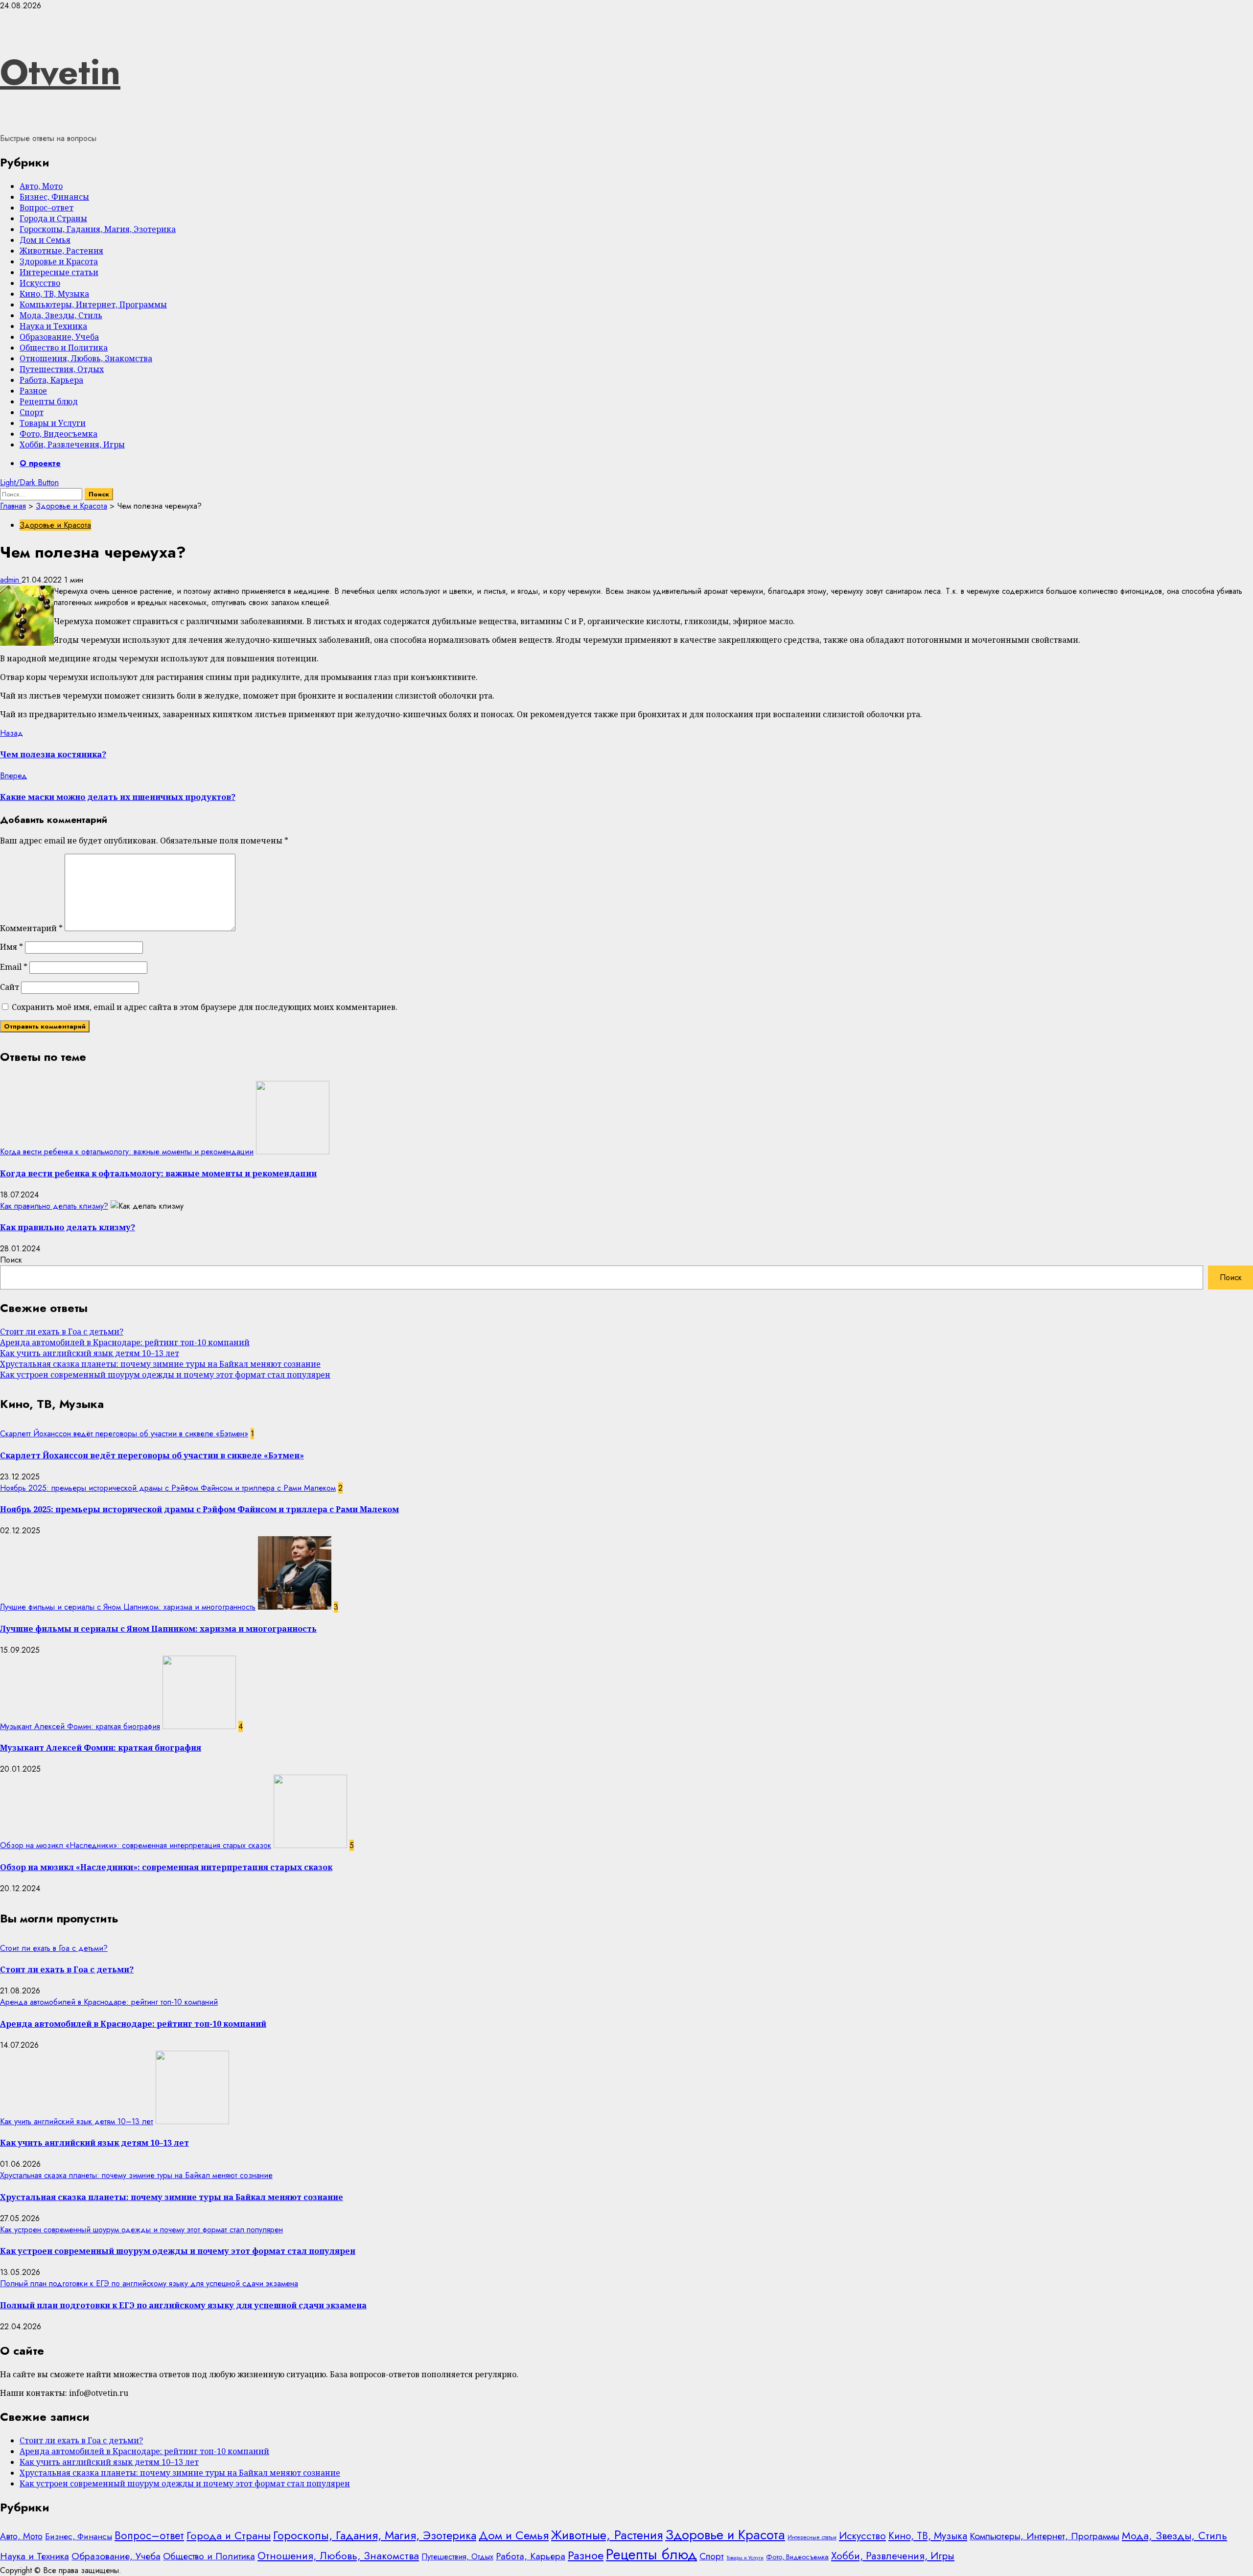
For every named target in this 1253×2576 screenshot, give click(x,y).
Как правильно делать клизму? (54, 1206)
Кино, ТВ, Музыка (54, 294)
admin (11, 580)
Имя (12, 947)
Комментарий (31, 928)
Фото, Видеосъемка (58, 434)
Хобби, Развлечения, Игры (72, 445)
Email (14, 967)
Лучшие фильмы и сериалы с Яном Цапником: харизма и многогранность (128, 1607)
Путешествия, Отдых (62, 369)
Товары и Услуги (53, 423)
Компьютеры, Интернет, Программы (93, 304)
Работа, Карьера (51, 380)
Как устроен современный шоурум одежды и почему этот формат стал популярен (165, 1375)
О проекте (40, 463)
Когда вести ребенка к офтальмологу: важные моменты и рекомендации (127, 1152)
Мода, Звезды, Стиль (61, 315)
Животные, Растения (61, 251)
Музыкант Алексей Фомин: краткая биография (80, 1726)
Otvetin (60, 72)
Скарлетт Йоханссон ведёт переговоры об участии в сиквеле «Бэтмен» (124, 1434)
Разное (33, 391)
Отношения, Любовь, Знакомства (86, 358)
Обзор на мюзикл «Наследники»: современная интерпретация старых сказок (136, 1845)
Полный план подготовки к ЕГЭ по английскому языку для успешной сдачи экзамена (149, 2283)
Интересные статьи (59, 272)
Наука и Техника (53, 326)
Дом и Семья (45, 240)
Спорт (32, 412)
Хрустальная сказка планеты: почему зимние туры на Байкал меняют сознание (160, 1364)
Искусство (40, 283)
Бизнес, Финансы (54, 197)
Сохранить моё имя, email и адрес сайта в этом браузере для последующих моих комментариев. (205, 1007)
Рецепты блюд (49, 401)
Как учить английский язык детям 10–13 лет (90, 1353)
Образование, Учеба (59, 337)
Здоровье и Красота (59, 261)
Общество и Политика (64, 348)
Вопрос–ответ (46, 208)
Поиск (11, 1260)
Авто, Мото (41, 186)
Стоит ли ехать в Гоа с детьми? (62, 1332)
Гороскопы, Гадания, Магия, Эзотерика (98, 229)
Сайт (10, 987)
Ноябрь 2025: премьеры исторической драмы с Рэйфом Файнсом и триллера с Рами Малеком (168, 1488)
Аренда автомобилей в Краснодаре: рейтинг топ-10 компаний (125, 1342)
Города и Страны (53, 218)
